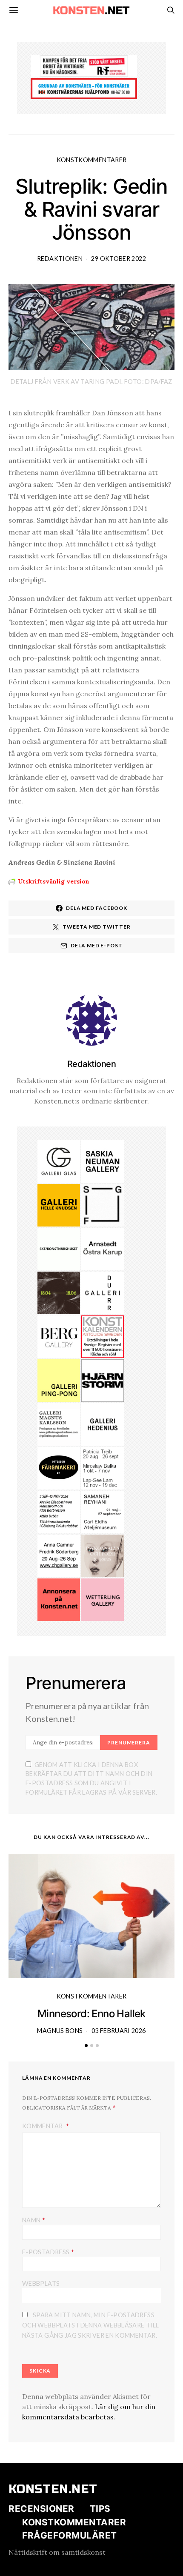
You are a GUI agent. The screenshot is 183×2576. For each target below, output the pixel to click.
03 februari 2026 (119, 2031)
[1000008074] (103, 1161)
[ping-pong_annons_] (59, 1380)
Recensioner (41, 2509)
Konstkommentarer (92, 160)
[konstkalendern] (103, 1336)
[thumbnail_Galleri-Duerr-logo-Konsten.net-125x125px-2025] (103, 1292)
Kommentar (43, 2126)
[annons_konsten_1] (59, 1424)
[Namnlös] (59, 1555)
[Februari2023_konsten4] (59, 1336)
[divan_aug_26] (103, 1555)
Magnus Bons (60, 2031)
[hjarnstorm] (103, 1380)
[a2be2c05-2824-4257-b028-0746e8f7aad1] (59, 1511)
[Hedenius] (103, 1424)
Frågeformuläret (70, 2535)
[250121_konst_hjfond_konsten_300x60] (84, 88)
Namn (34, 2220)
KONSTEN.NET (53, 2489)
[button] (86, 2046)
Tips (100, 2509)
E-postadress (48, 2251)
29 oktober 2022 (118, 259)
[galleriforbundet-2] (103, 1204)
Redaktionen (60, 259)
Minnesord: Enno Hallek (91, 2014)
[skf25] (59, 1248)
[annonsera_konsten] (59, 1599)
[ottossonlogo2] (59, 1467)
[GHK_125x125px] (59, 1204)
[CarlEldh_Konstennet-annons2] (103, 1511)
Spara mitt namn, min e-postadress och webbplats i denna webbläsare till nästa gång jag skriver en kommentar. (90, 2325)
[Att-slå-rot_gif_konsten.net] (59, 1292)
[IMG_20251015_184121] (84, 65)
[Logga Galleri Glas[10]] (59, 1161)
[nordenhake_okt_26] (103, 1467)
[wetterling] (103, 1599)
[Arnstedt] (103, 1248)
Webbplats (41, 2283)
